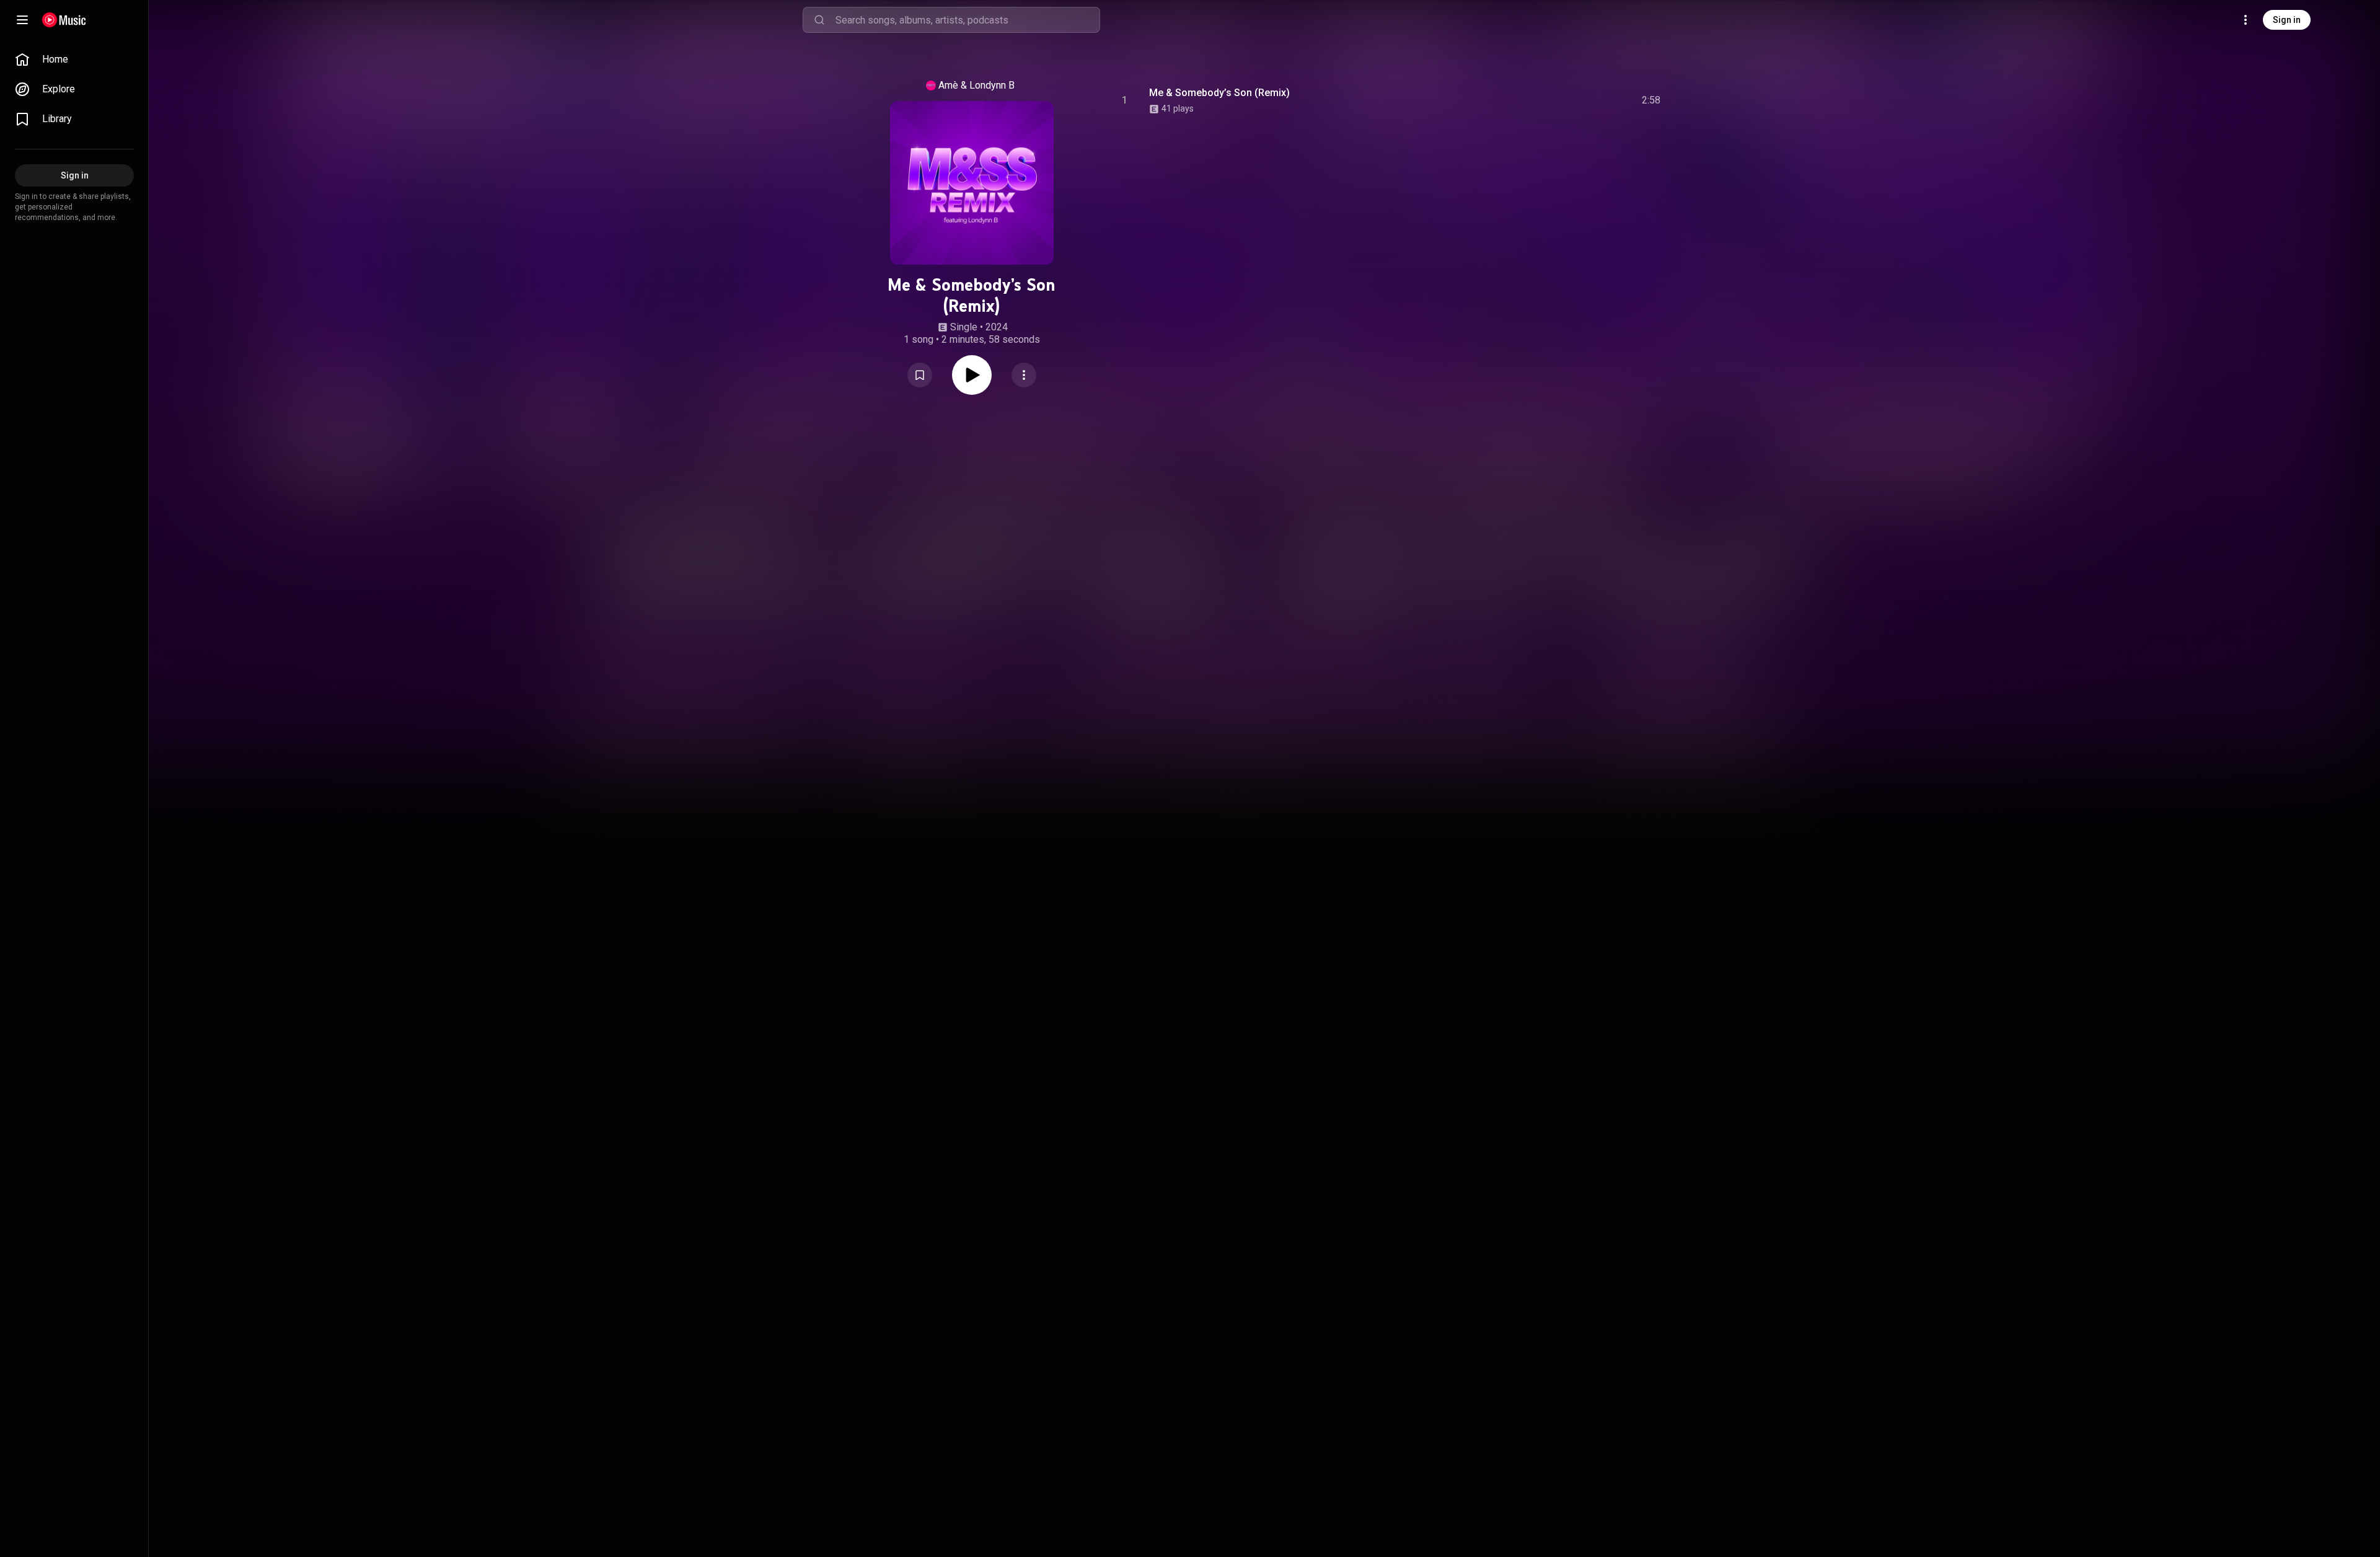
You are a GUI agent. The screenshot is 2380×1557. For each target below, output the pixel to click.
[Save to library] (920, 375)
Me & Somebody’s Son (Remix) (1219, 93)
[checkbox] (1652, 100)
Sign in (2287, 20)
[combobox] (967, 20)
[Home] (64, 20)
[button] (920, 375)
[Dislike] (1581, 100)
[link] (74, 60)
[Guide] (22, 20)
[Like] (1558, 100)
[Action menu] (1024, 375)
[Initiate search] (819, 20)
